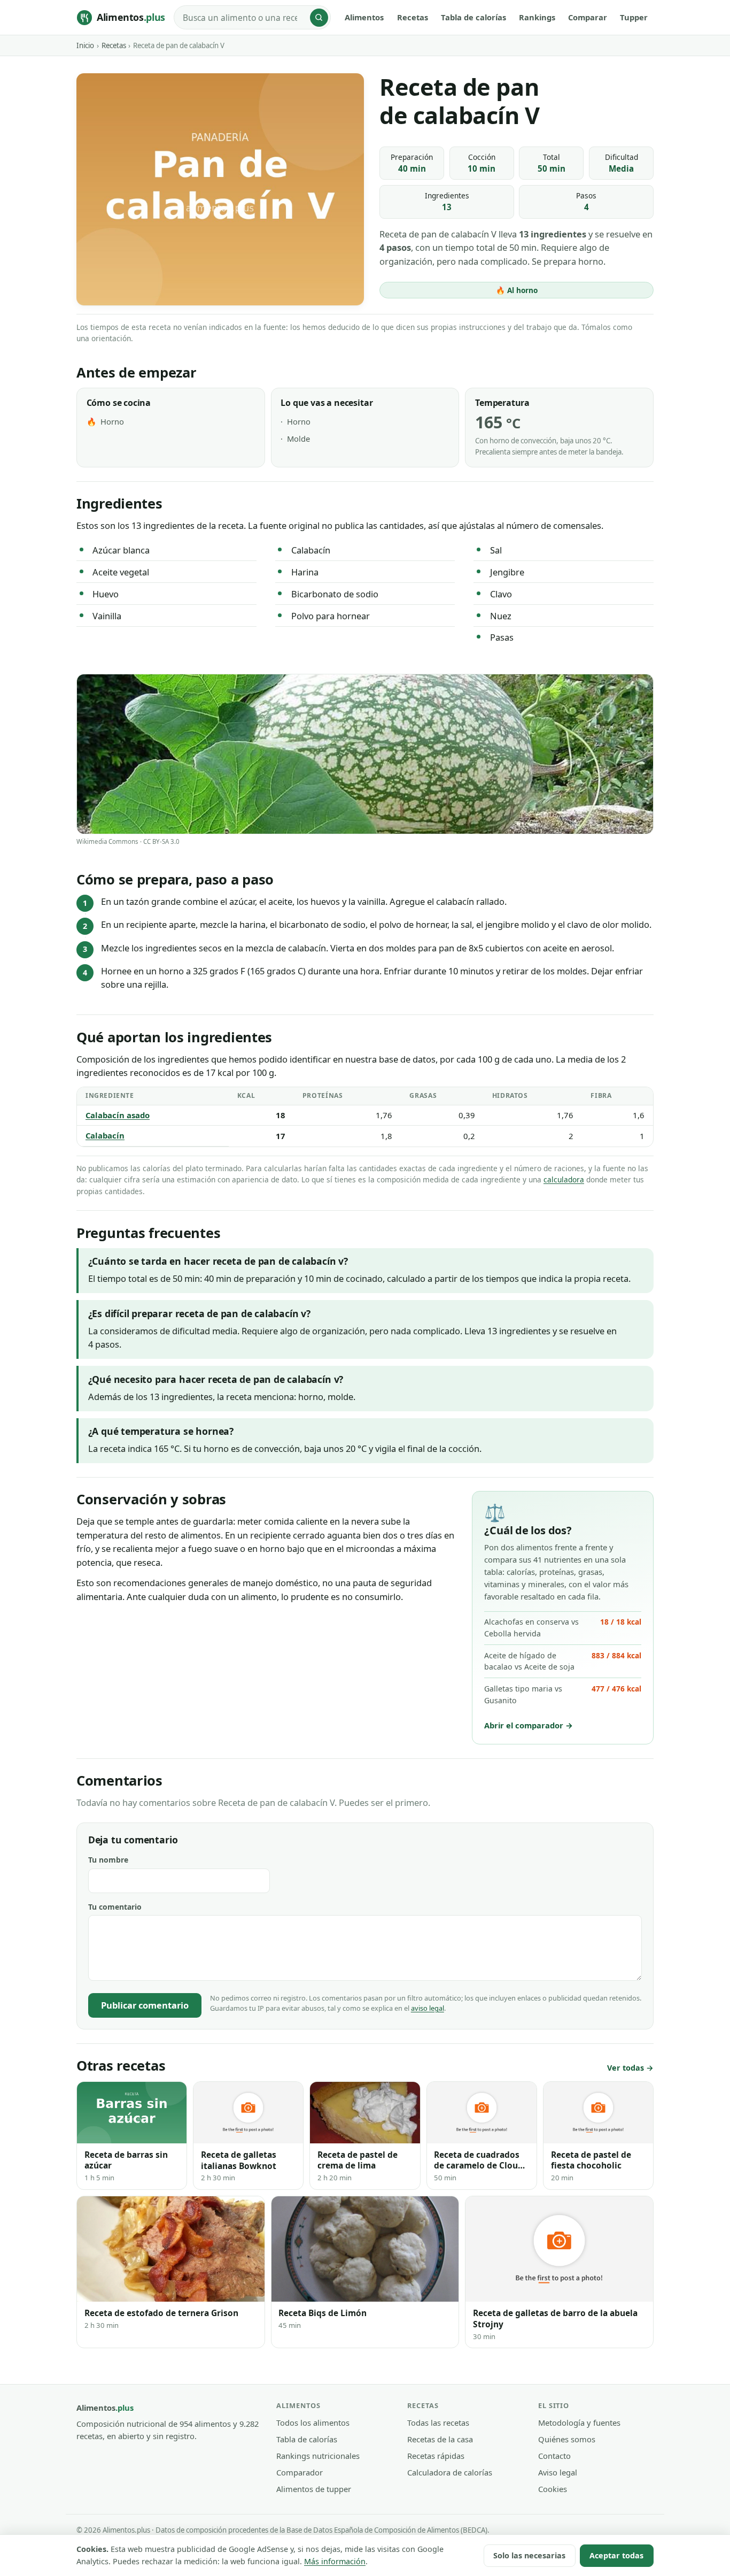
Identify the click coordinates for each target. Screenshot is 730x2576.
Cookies (553, 2489)
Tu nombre (108, 1860)
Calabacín (105, 1135)
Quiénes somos (567, 2439)
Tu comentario (115, 1907)
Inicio (85, 45)
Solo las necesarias (529, 2555)
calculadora (564, 1179)
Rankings (537, 17)
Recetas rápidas (436, 2456)
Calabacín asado (118, 1115)
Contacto (554, 2456)
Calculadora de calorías (450, 2472)
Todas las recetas (438, 2423)
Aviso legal (558, 2472)
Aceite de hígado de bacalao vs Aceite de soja (562, 1661)
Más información (335, 2561)
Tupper (634, 17)
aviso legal (428, 2008)
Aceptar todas (616, 2555)
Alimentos (364, 17)
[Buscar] (319, 18)
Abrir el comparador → (529, 1725)
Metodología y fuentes (579, 2423)
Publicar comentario (145, 2005)
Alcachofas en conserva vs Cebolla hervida (562, 1628)
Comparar (588, 17)
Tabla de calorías (473, 17)
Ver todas (626, 2068)
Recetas (413, 17)
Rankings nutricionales (318, 2456)
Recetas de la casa (440, 2439)
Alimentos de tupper (314, 2489)
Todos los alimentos (313, 2423)
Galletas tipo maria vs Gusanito (562, 1694)
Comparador (300, 2472)
